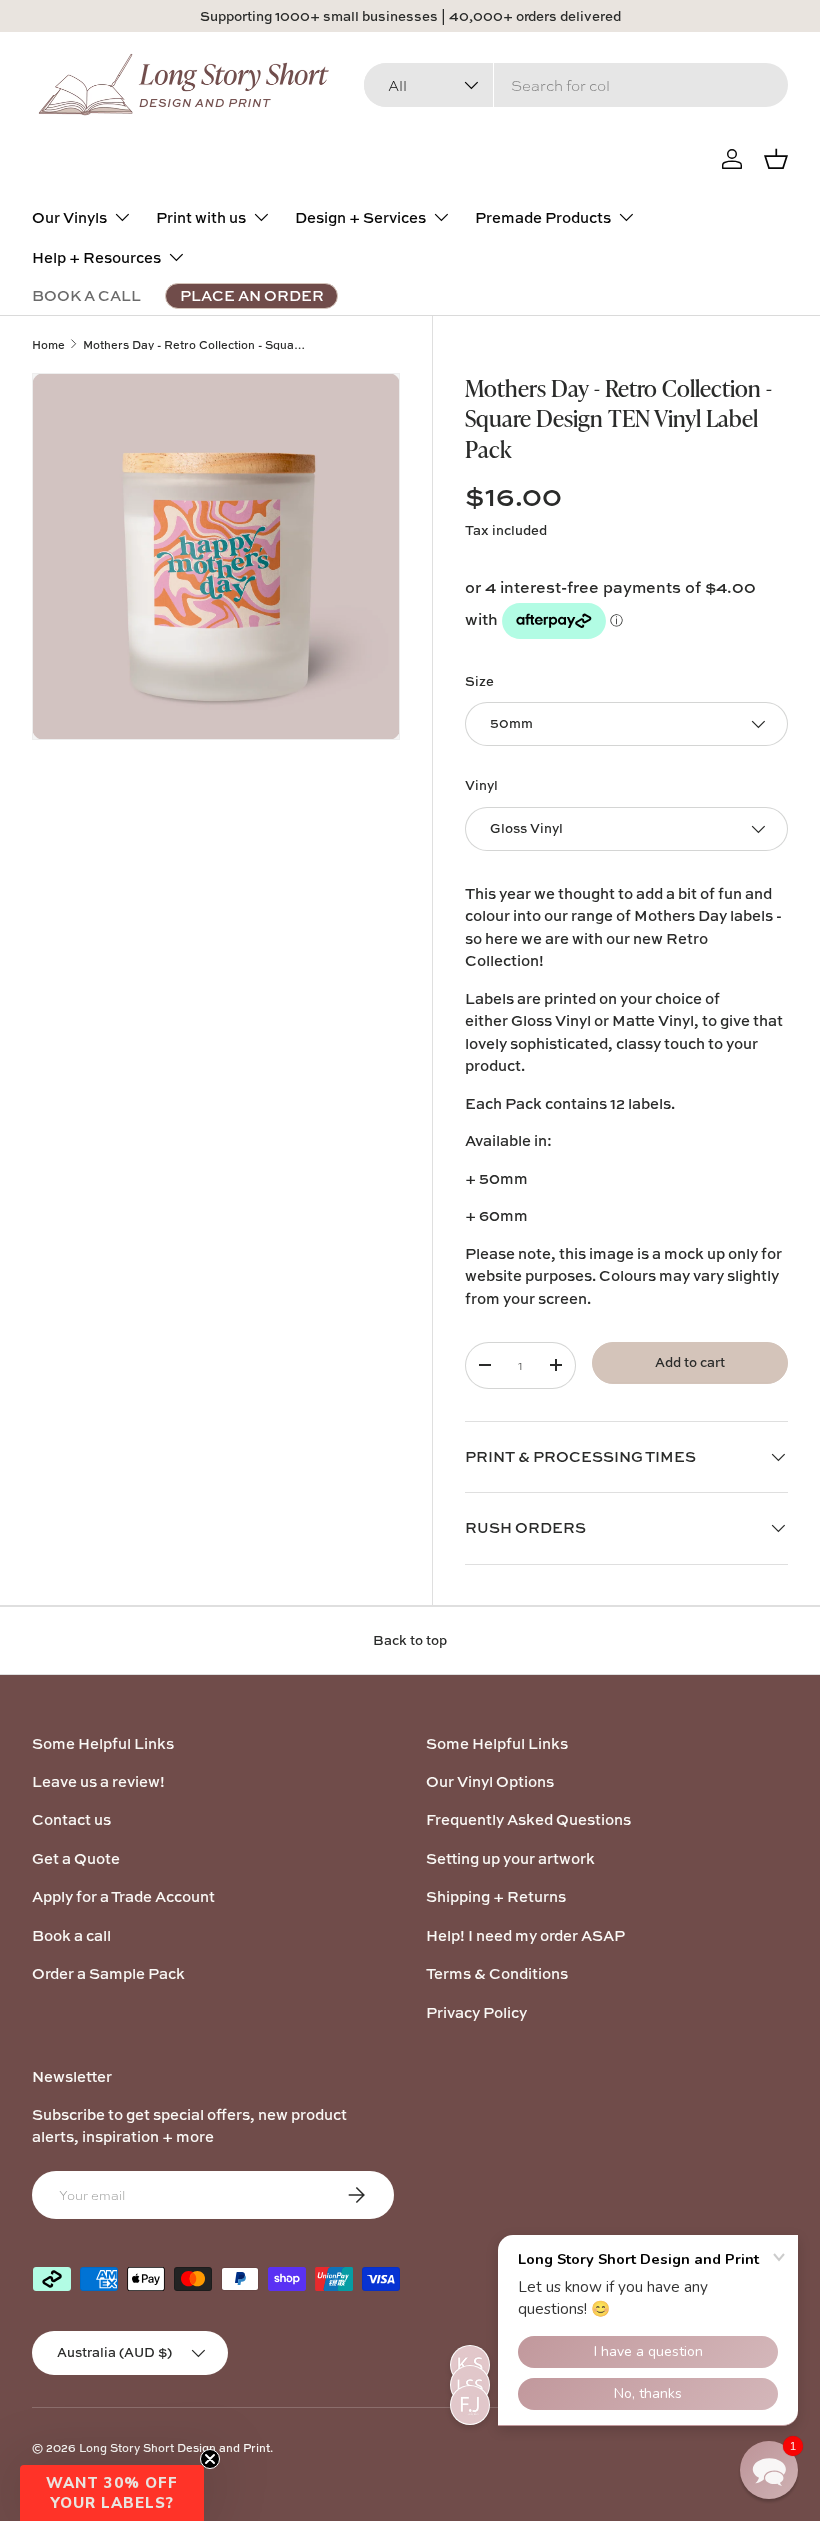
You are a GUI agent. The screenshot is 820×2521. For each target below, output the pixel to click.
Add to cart (690, 1362)
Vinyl (481, 785)
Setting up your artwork (510, 1858)
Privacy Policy (476, 2012)
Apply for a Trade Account (123, 1896)
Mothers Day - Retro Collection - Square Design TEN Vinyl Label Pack (195, 344)
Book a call (71, 1935)
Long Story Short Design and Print (174, 2447)
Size (479, 681)
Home (48, 344)
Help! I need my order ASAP (525, 1935)
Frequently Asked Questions (528, 1819)
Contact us (71, 1819)
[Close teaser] (210, 2459)
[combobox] (576, 85)
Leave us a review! (98, 1781)
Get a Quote (76, 1858)
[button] (112, 2493)
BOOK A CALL (86, 295)
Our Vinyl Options (490, 1781)
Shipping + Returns (496, 1896)
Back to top (410, 1640)
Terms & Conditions (497, 1973)
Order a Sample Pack (108, 1973)
